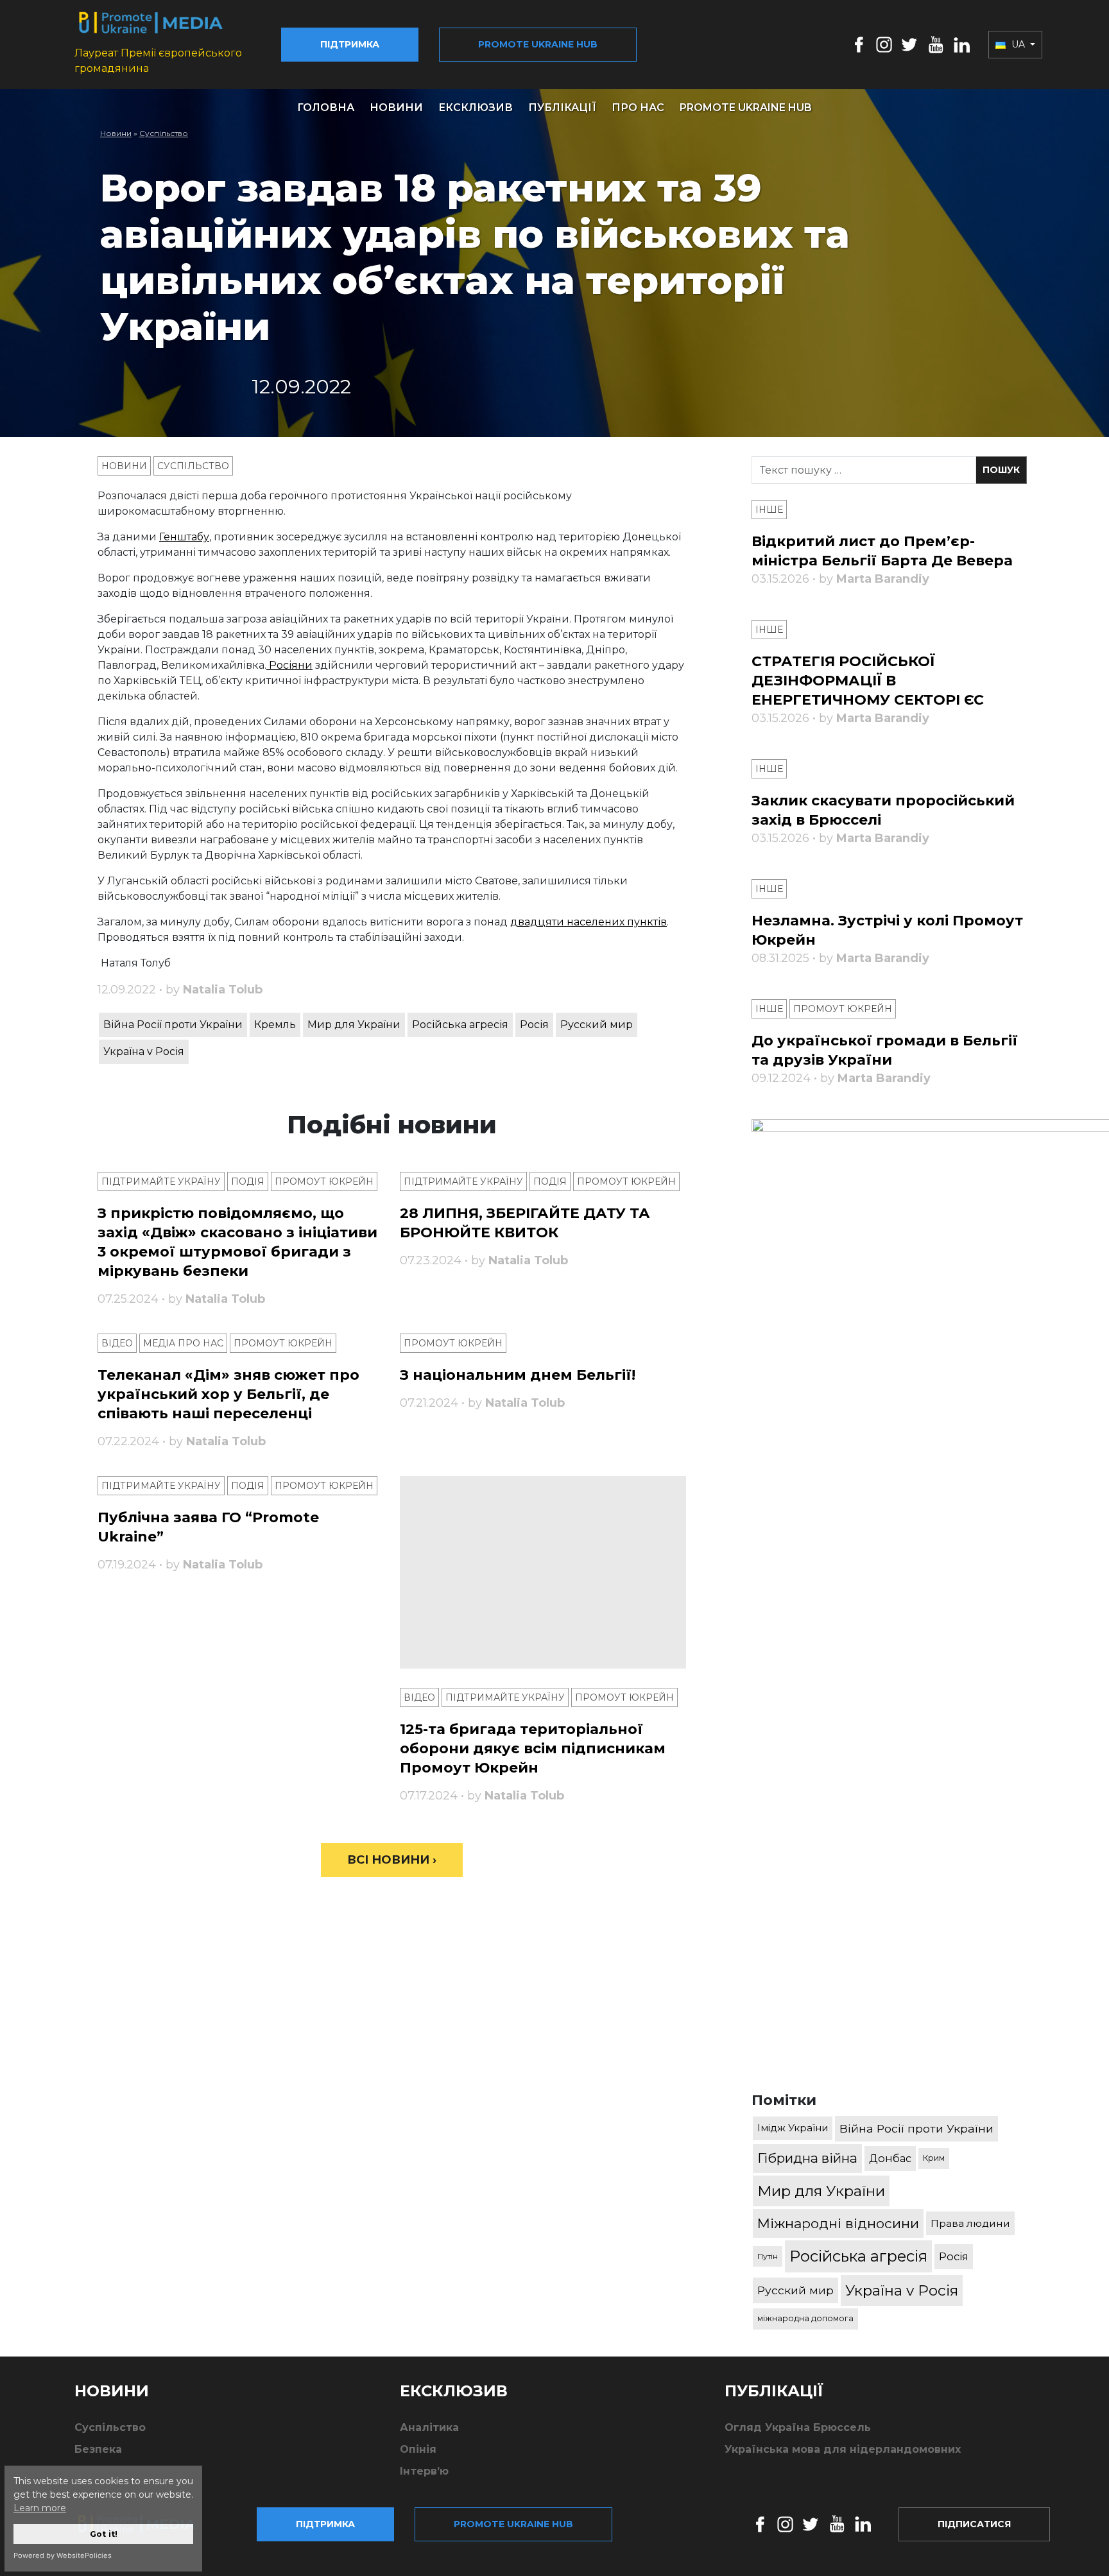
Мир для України (354, 1025)
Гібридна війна (807, 2158)
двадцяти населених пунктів (589, 922)
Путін (768, 2256)
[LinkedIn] (962, 44)
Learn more (40, 2508)
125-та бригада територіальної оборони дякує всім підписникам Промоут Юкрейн (533, 1748)
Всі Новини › (392, 1860)
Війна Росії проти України (173, 1025)
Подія (248, 1181)
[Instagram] (884, 44)
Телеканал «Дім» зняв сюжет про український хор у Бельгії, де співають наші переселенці (228, 1394)
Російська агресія (460, 1025)
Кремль (275, 1025)
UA (1018, 44)
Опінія (418, 2449)
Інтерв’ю (424, 2471)
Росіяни (289, 665)
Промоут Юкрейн (324, 1181)
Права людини (970, 2223)
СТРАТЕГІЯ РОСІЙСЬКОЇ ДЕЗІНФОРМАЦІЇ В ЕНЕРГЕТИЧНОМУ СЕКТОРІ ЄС (868, 681)
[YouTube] (936, 44)
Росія (534, 1025)
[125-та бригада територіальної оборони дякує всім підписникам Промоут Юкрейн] (543, 1572)
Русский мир (597, 1025)
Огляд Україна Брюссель (798, 2427)
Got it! (104, 2534)
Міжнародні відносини (838, 2223)
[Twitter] (909, 44)
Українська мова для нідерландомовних (843, 2449)
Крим (934, 2158)
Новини (396, 107)
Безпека (98, 2449)
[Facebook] (859, 44)
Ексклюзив (476, 107)
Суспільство (164, 133)
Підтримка (350, 44)
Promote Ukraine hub (538, 44)
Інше (769, 510)
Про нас (638, 107)
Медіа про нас (183, 1343)
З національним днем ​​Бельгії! (518, 1375)
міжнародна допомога (805, 2318)
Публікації (562, 107)
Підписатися (974, 2524)
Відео (117, 1343)
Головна (326, 107)
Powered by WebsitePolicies (63, 2555)
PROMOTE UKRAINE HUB (746, 107)
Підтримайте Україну (161, 1181)
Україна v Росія (144, 1052)
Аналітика (429, 2427)
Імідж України (793, 2128)
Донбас (890, 2158)
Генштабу (184, 537)
